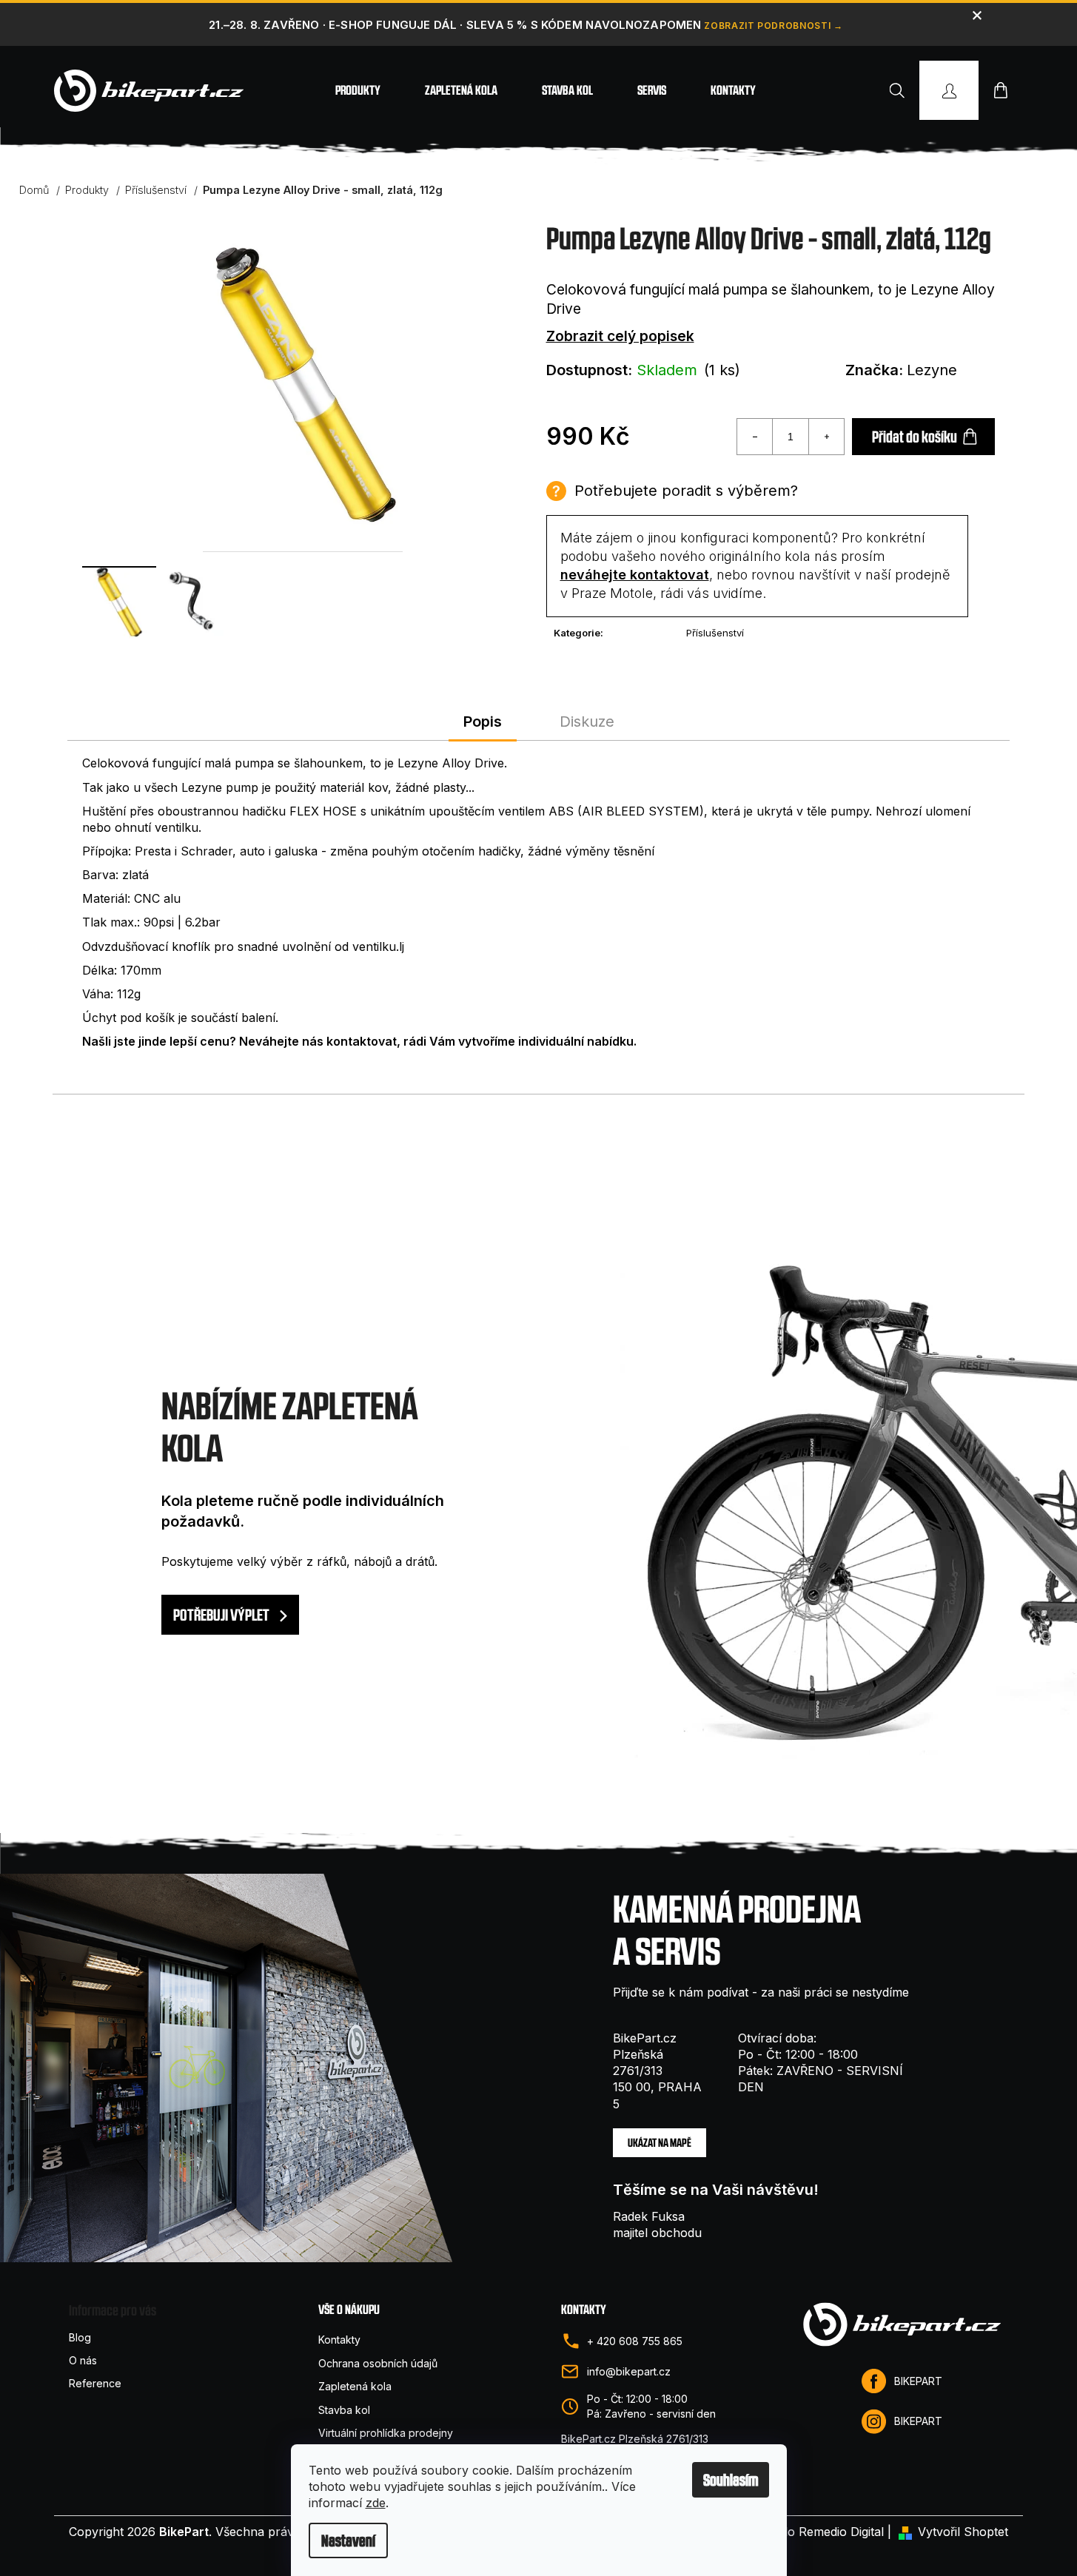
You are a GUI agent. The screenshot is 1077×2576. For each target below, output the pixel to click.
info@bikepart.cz (629, 2371)
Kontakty (339, 2340)
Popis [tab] (483, 722)
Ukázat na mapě (660, 2143)
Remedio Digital (841, 2532)
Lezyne (932, 370)
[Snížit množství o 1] (755, 437)
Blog (80, 2337)
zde (376, 2503)
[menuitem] (358, 90)
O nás (83, 2360)
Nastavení (348, 2540)
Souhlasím (731, 2480)
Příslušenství (715, 633)
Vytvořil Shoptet (963, 2532)
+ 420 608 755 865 (635, 2341)
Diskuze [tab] (587, 722)
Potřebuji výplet (222, 1615)
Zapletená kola (355, 2386)
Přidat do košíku (915, 437)
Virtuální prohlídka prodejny (386, 2433)
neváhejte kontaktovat (635, 575)
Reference (95, 2383)
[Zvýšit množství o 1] (826, 437)
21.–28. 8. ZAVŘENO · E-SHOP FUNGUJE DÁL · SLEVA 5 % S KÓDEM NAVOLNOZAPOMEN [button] (455, 25)
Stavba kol (344, 2410)
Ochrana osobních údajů (378, 2363)
